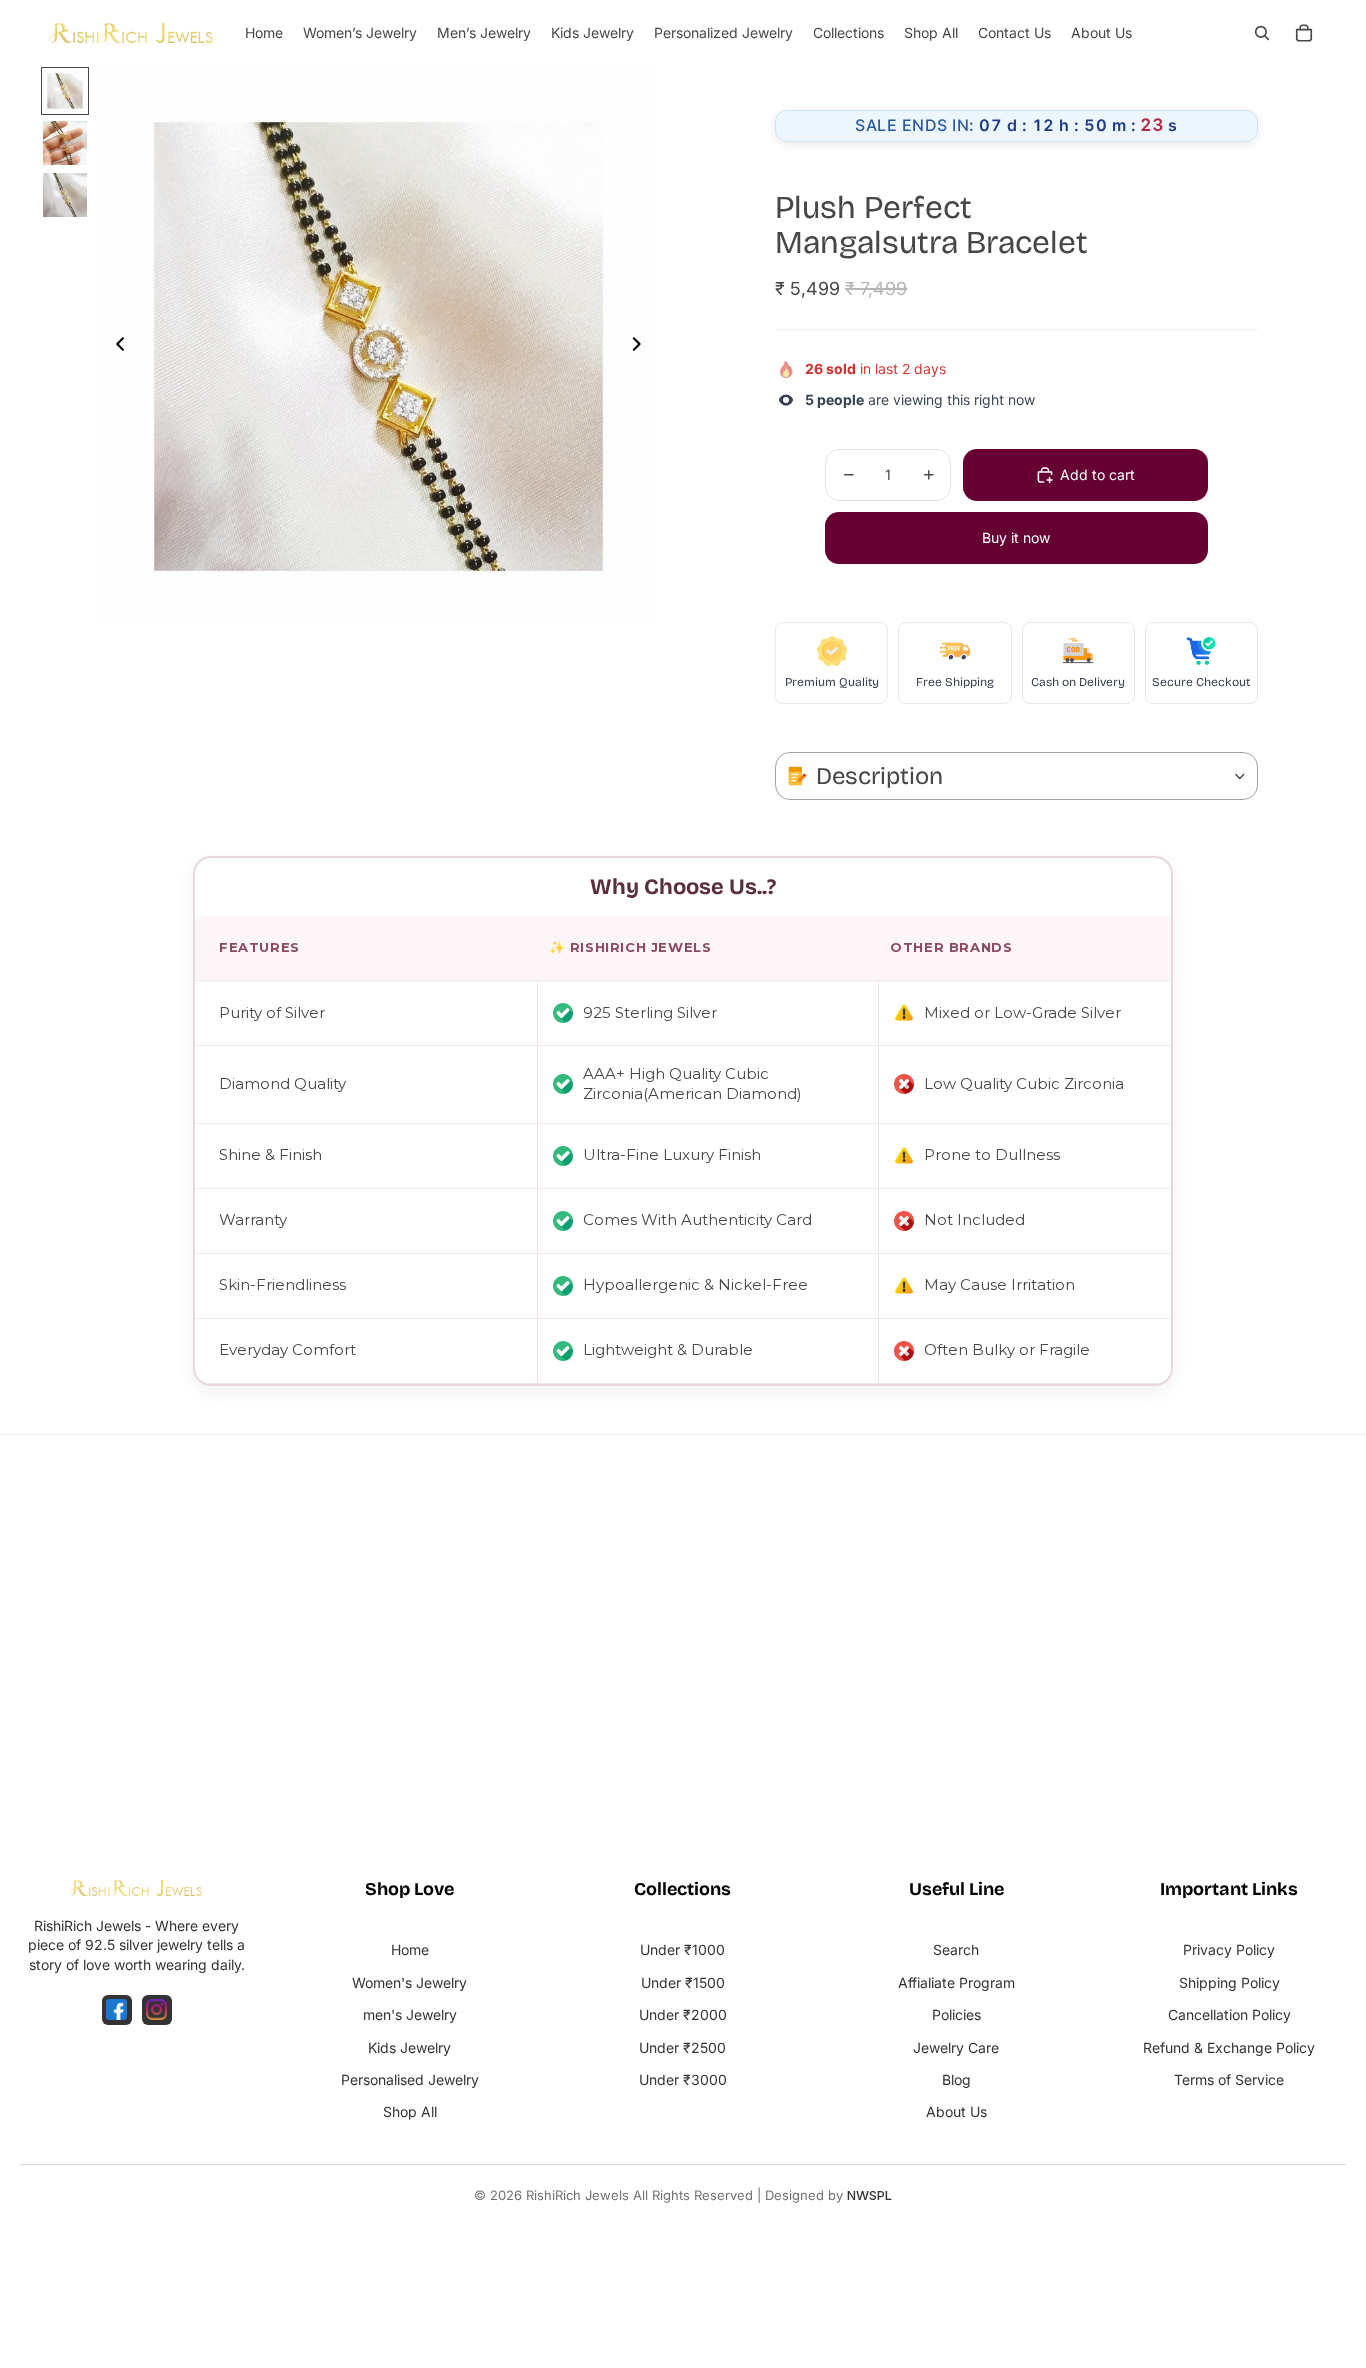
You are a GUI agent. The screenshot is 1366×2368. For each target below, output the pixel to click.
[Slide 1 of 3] (65, 91)
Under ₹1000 (682, 1949)
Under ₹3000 (683, 2079)
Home (410, 1949)
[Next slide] (642, 347)
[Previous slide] (114, 347)
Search (956, 1949)
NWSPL (869, 2195)
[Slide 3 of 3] (65, 195)
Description (879, 776)
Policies (956, 2014)
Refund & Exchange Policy (1229, 2047)
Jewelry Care (956, 2047)
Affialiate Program (956, 1982)
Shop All (410, 2111)
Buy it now (1016, 537)
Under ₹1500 (683, 1982)
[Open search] (1262, 33)
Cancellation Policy (1229, 2014)
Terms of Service (1229, 2079)
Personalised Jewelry (410, 2079)
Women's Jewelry (409, 1982)
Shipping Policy (1229, 1982)
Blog (956, 2079)
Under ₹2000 (683, 2014)
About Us (956, 2111)
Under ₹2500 (682, 2047)
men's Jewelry (410, 2014)
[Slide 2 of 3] (65, 143)
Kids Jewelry (409, 2047)
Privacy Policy (1229, 1949)
